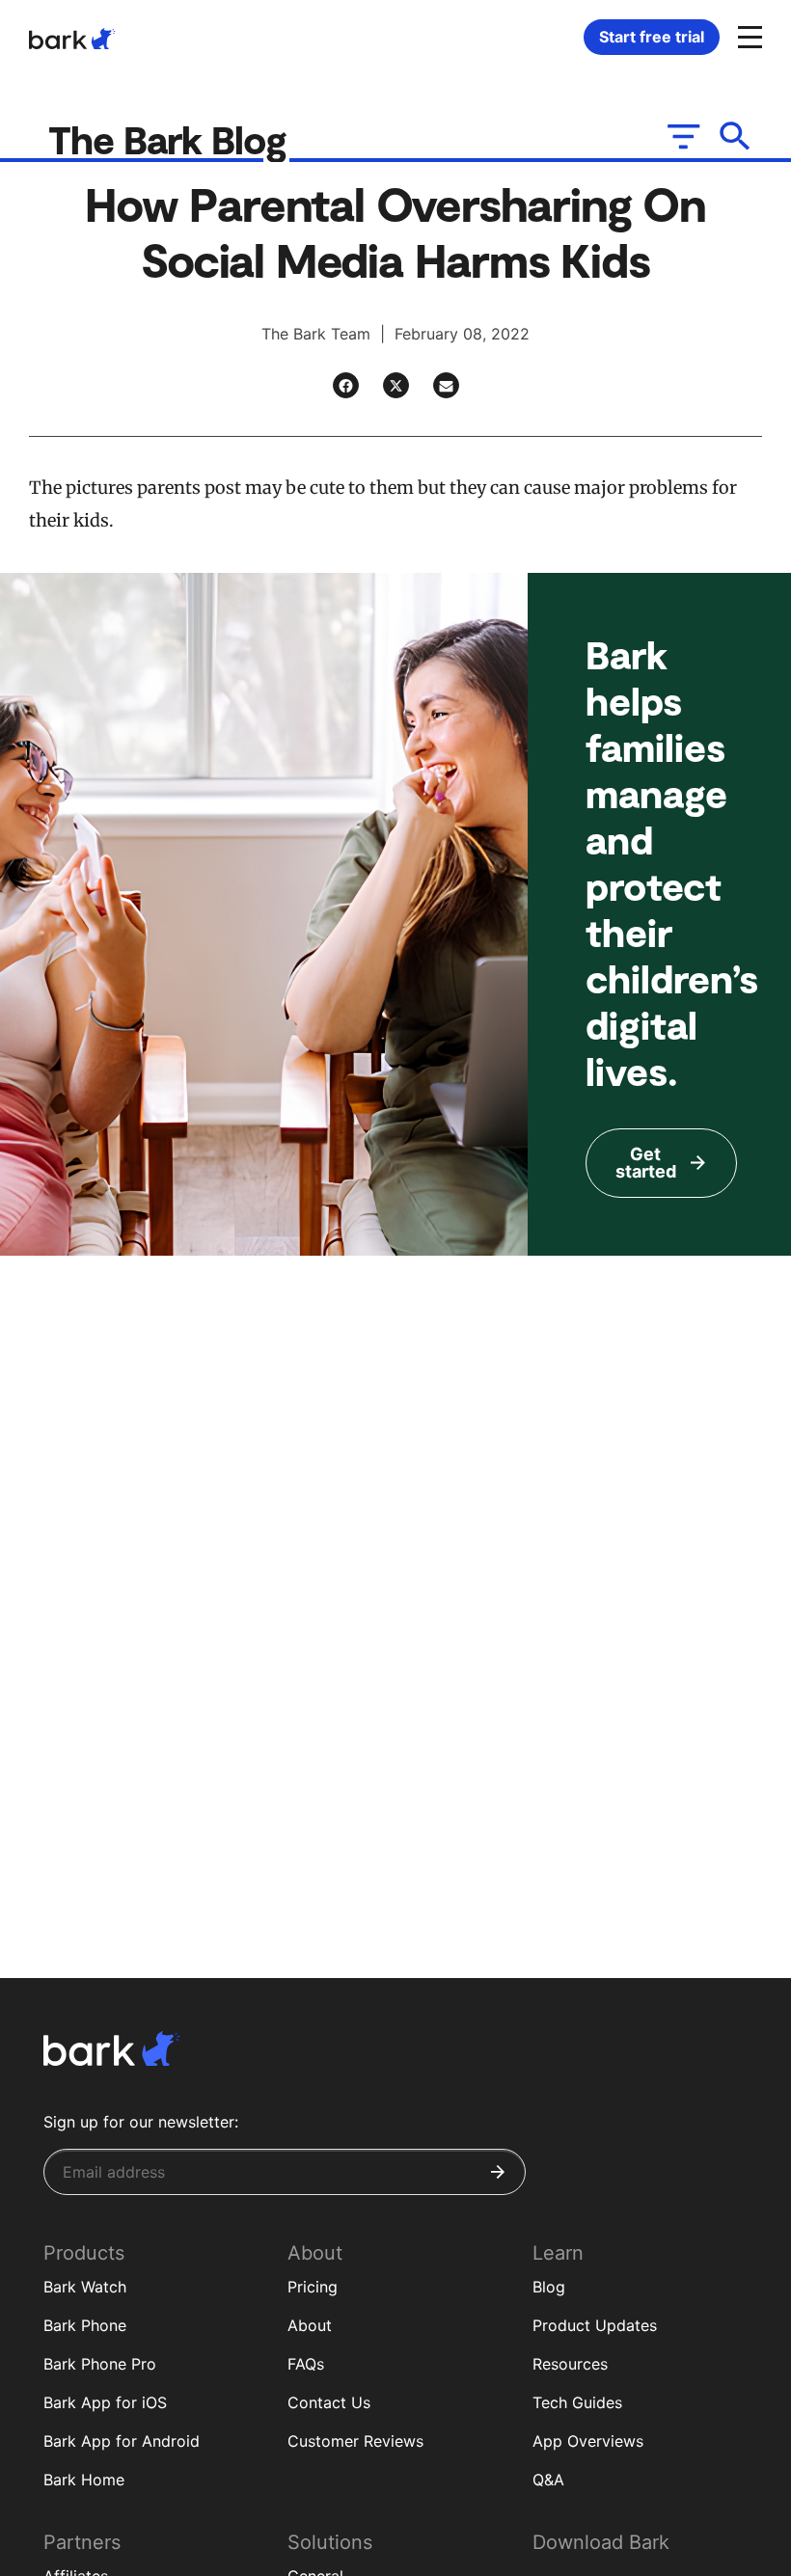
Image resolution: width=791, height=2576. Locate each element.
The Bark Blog (172, 139)
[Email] (446, 385)
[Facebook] (346, 385)
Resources (570, 2364)
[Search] (736, 136)
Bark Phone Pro (100, 2364)
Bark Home (84, 2480)
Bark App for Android (122, 2441)
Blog (549, 2287)
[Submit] (498, 2172)
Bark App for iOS (105, 2402)
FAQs (306, 2364)
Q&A (548, 2480)
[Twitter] (396, 385)
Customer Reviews (355, 2441)
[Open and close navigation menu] (748, 36)
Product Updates (595, 2325)
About (310, 2325)
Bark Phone (85, 2325)
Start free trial (652, 37)
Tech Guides (577, 2402)
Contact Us (329, 2402)
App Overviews (588, 2441)
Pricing (313, 2287)
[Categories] (682, 136)
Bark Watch (85, 2287)
